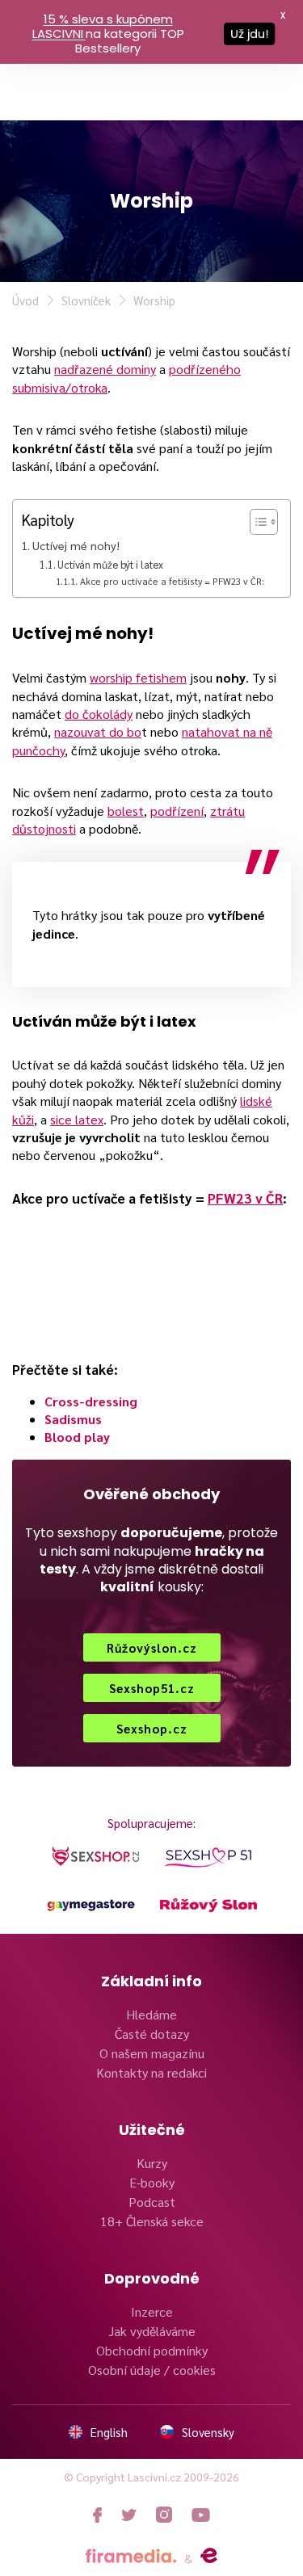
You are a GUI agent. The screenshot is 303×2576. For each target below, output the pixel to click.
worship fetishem (138, 677)
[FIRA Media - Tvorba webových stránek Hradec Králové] (131, 2556)
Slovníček (86, 300)
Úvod (25, 300)
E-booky (152, 2182)
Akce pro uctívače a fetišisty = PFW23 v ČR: (172, 581)
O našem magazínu (152, 2053)
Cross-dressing (91, 1401)
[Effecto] (209, 2556)
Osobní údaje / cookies (152, 2370)
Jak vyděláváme (152, 2331)
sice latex (77, 1119)
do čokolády (99, 714)
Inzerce (152, 2311)
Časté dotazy (152, 2034)
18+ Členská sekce (152, 2221)
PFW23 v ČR (245, 1198)
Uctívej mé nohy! (76, 545)
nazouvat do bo (98, 731)
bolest (126, 811)
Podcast (152, 2202)
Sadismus (73, 1419)
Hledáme (151, 2014)
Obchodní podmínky (152, 2350)
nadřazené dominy (105, 369)
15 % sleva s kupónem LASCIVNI (103, 26)
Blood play (77, 1437)
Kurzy (152, 2163)
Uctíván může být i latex (110, 564)
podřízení (177, 811)
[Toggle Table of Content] (256, 522)
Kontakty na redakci (151, 2072)
